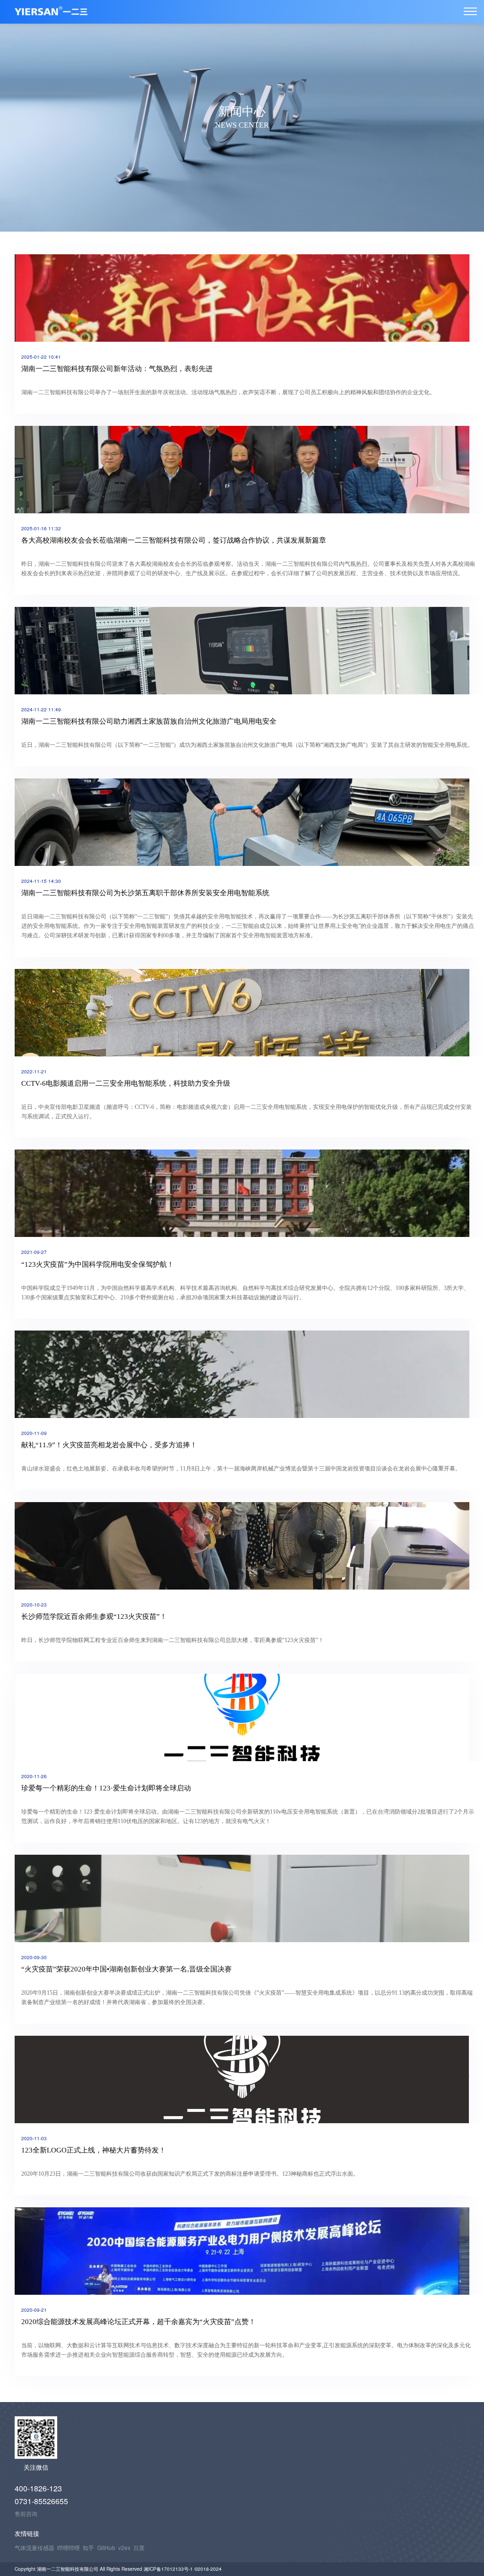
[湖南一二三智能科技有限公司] (470, 11)
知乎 (88, 2547)
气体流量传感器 (35, 2547)
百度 (139, 2547)
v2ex (124, 2547)
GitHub (106, 2547)
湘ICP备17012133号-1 (169, 2569)
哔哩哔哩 (69, 2547)
